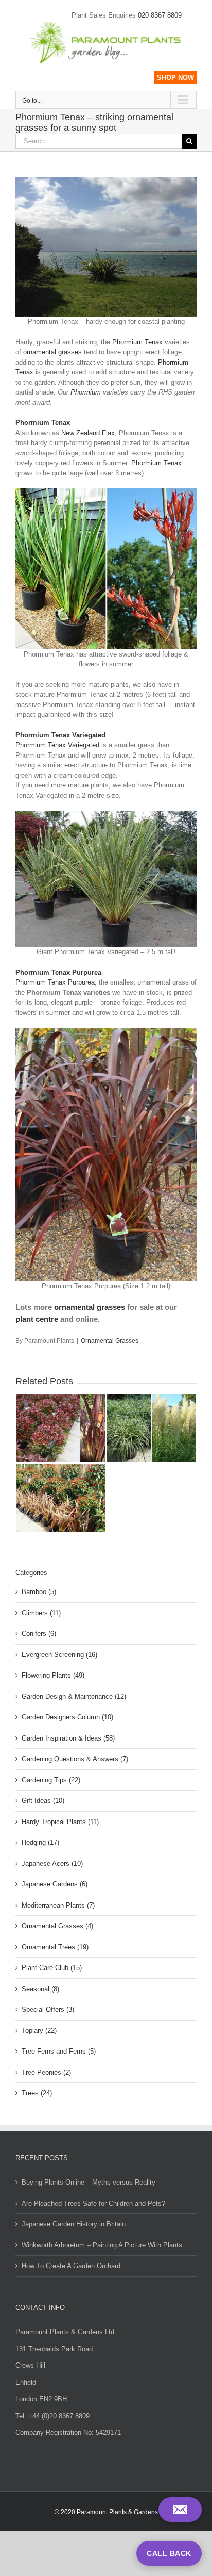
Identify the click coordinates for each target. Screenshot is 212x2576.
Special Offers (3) (48, 2009)
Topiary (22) (39, 2031)
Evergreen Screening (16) (59, 1655)
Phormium (86, 392)
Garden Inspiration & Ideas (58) (68, 1738)
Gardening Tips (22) (51, 1780)
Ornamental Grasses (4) (57, 1926)
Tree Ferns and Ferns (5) (59, 2051)
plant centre (37, 1319)
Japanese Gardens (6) (55, 1884)
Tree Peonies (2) (46, 2072)
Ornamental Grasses (110, 1341)
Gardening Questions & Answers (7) (75, 1759)
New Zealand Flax (88, 433)
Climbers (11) (41, 1613)
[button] (180, 2509)
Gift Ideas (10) (43, 1801)
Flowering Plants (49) (53, 1675)
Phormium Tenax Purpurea (55, 982)
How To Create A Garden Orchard (71, 2266)
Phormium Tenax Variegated (57, 745)
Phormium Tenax (137, 342)
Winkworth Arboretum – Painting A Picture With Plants (102, 2245)
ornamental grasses (52, 352)
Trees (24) (37, 2093)
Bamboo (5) (39, 1592)
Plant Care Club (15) (52, 1968)
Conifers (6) (39, 1634)
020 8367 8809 (160, 15)
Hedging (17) (40, 1842)
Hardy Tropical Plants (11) (60, 1822)
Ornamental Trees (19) (55, 1947)
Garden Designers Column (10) (67, 1717)
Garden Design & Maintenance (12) (74, 1696)
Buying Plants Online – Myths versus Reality (89, 2182)
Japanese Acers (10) (52, 1864)
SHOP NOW (175, 78)
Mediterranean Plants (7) (58, 1905)
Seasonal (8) (40, 1989)
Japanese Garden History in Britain (74, 2224)
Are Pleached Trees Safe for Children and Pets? (93, 2203)
